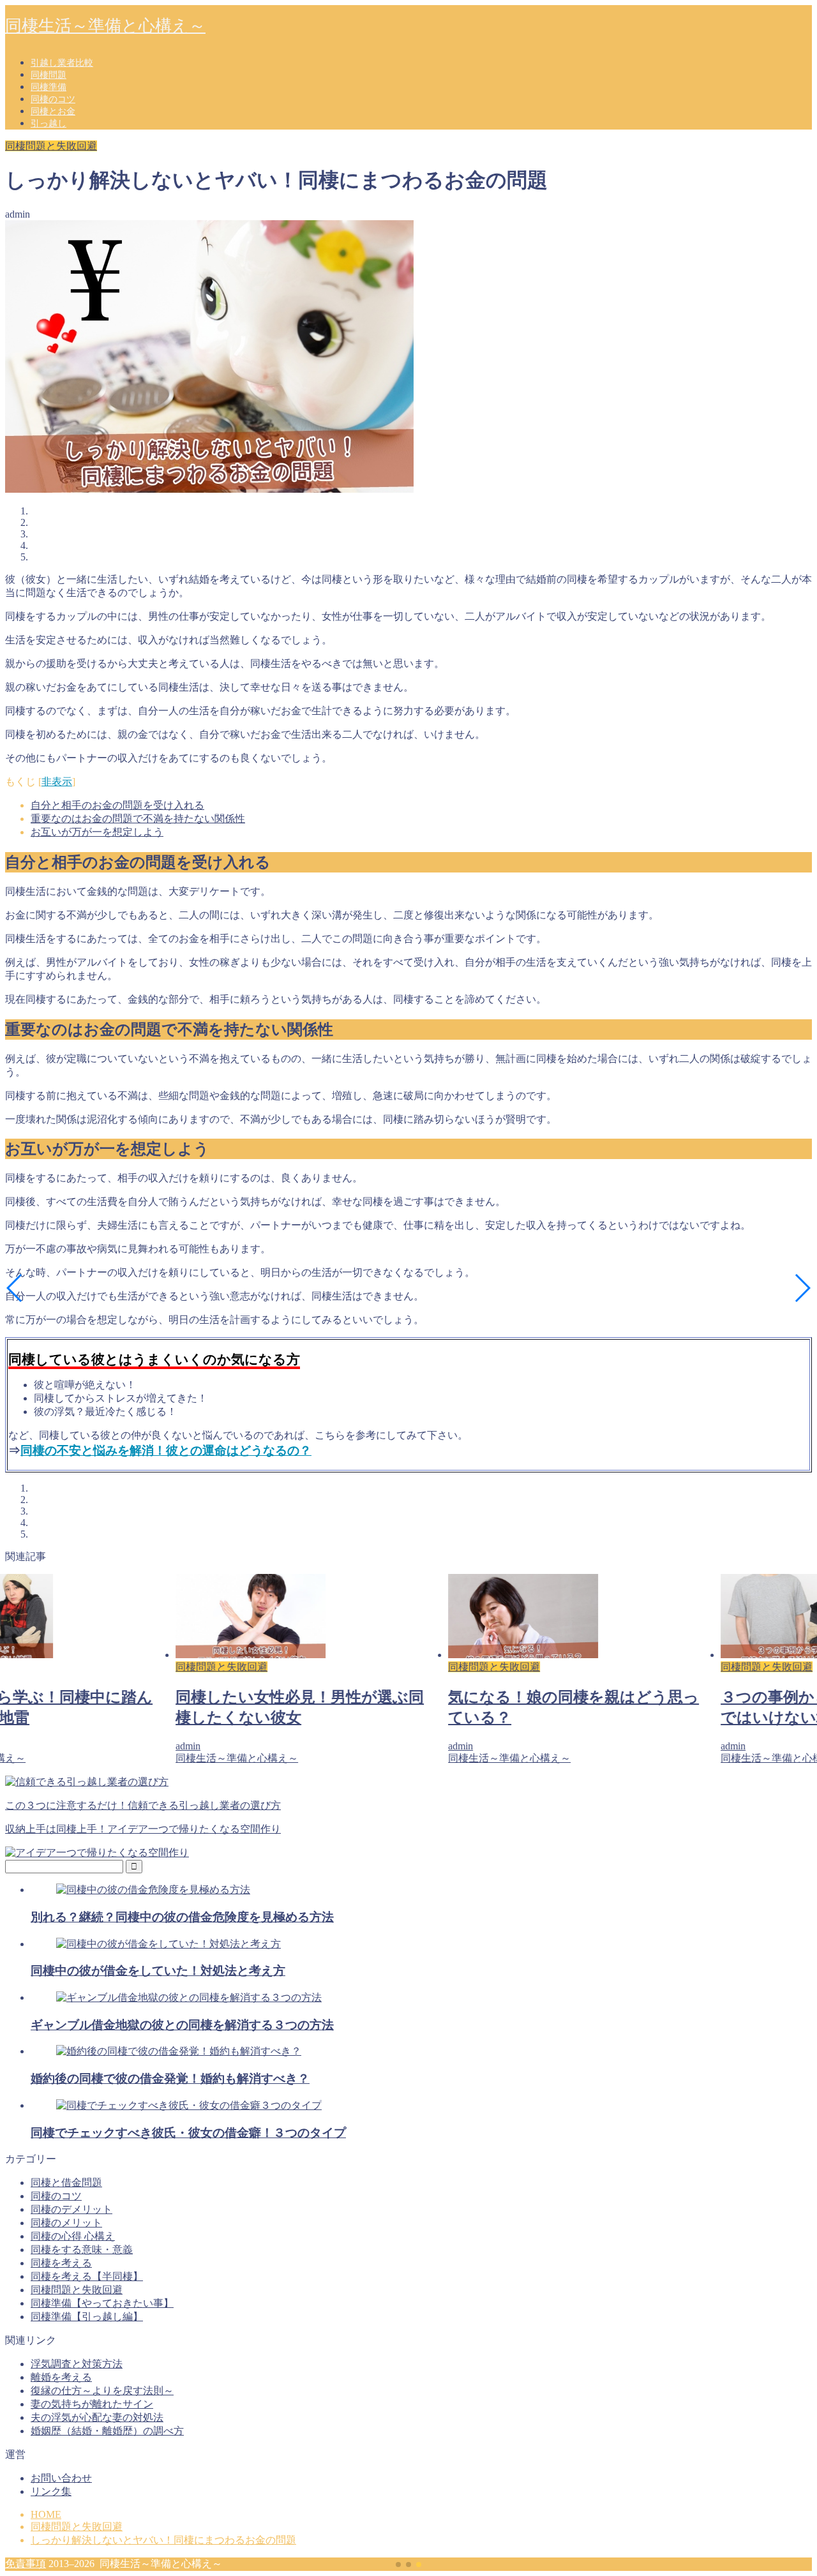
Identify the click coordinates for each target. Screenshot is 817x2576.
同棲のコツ (53, 99)
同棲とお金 (53, 111)
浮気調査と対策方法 (77, 2364)
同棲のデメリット (71, 2209)
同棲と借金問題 (66, 2183)
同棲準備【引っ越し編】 (87, 2317)
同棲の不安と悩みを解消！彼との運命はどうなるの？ (166, 1450)
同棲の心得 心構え (73, 2236)
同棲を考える (61, 2263)
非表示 (57, 782)
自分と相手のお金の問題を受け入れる (117, 805)
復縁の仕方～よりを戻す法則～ (102, 2391)
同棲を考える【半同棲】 (87, 2276)
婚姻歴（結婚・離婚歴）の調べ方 (107, 2431)
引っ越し (49, 124)
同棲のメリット (66, 2223)
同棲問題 (49, 75)
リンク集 (51, 2491)
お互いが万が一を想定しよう (97, 832)
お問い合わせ (61, 2478)
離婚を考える (61, 2377)
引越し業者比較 (62, 63)
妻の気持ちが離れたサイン (92, 2404)
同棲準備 (49, 87)
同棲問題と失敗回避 (51, 146)
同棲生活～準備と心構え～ (105, 26)
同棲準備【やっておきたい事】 (102, 2303)
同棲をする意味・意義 (82, 2250)
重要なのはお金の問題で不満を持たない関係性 (138, 819)
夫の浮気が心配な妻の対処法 (97, 2417)
